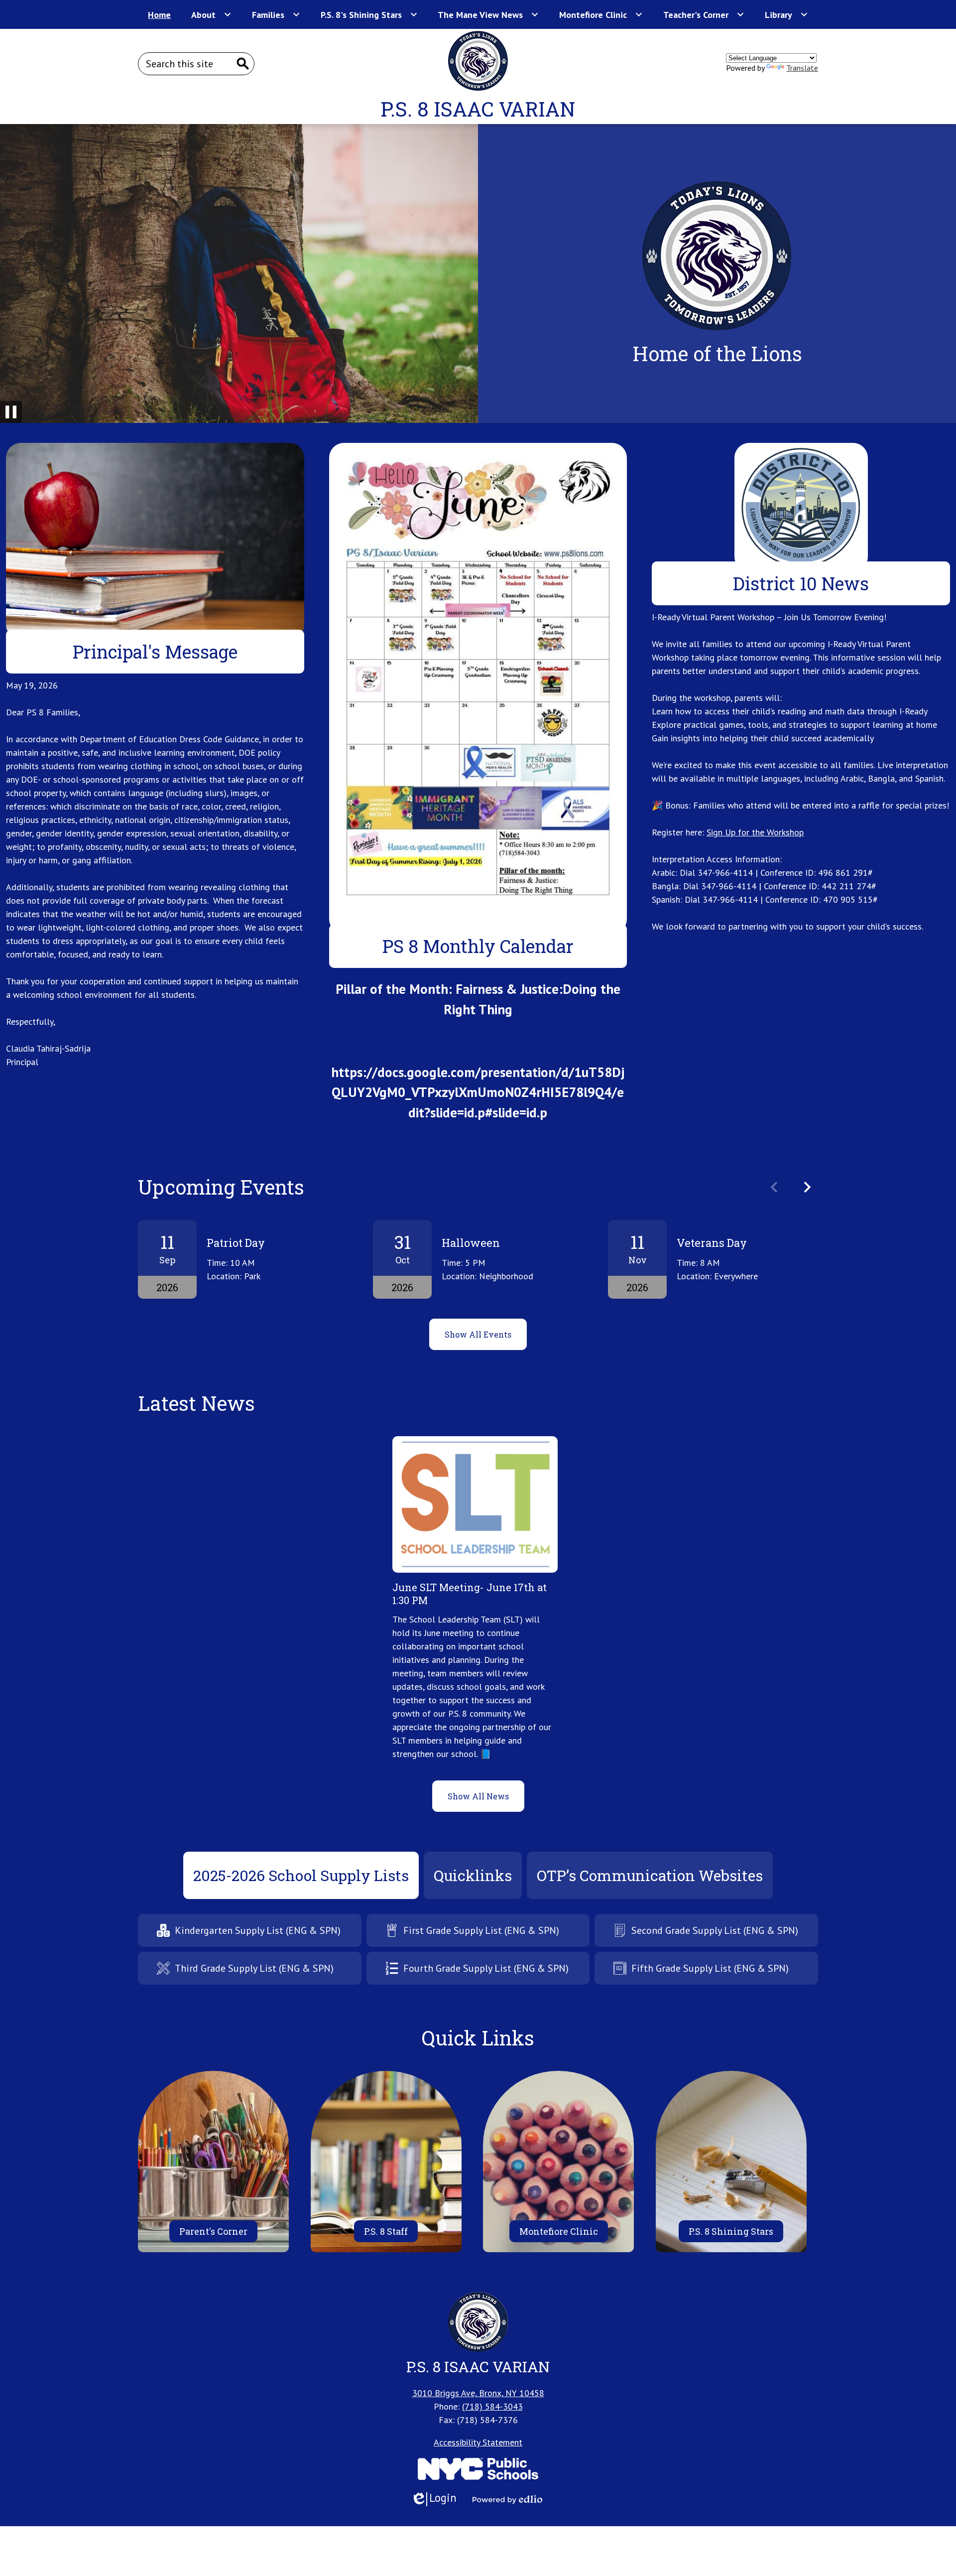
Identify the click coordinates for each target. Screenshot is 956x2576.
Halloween (471, 1243)
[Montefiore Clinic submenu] (601, 14)
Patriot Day (236, 1243)
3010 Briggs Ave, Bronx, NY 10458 (478, 2393)
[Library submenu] (786, 14)
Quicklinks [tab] (473, 1875)
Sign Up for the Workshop (755, 832)
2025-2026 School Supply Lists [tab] (301, 1875)
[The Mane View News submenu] (488, 14)
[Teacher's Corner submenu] (704, 14)
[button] (807, 1187)
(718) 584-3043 (492, 2406)
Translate (802, 68)
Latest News (196, 1403)
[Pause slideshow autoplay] (11, 412)
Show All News (478, 1796)
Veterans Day (712, 1243)
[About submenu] (211, 14)
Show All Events (478, 1334)
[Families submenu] (276, 14)
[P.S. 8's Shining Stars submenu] (369, 14)
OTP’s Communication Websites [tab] (650, 1875)
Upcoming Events (221, 1187)
